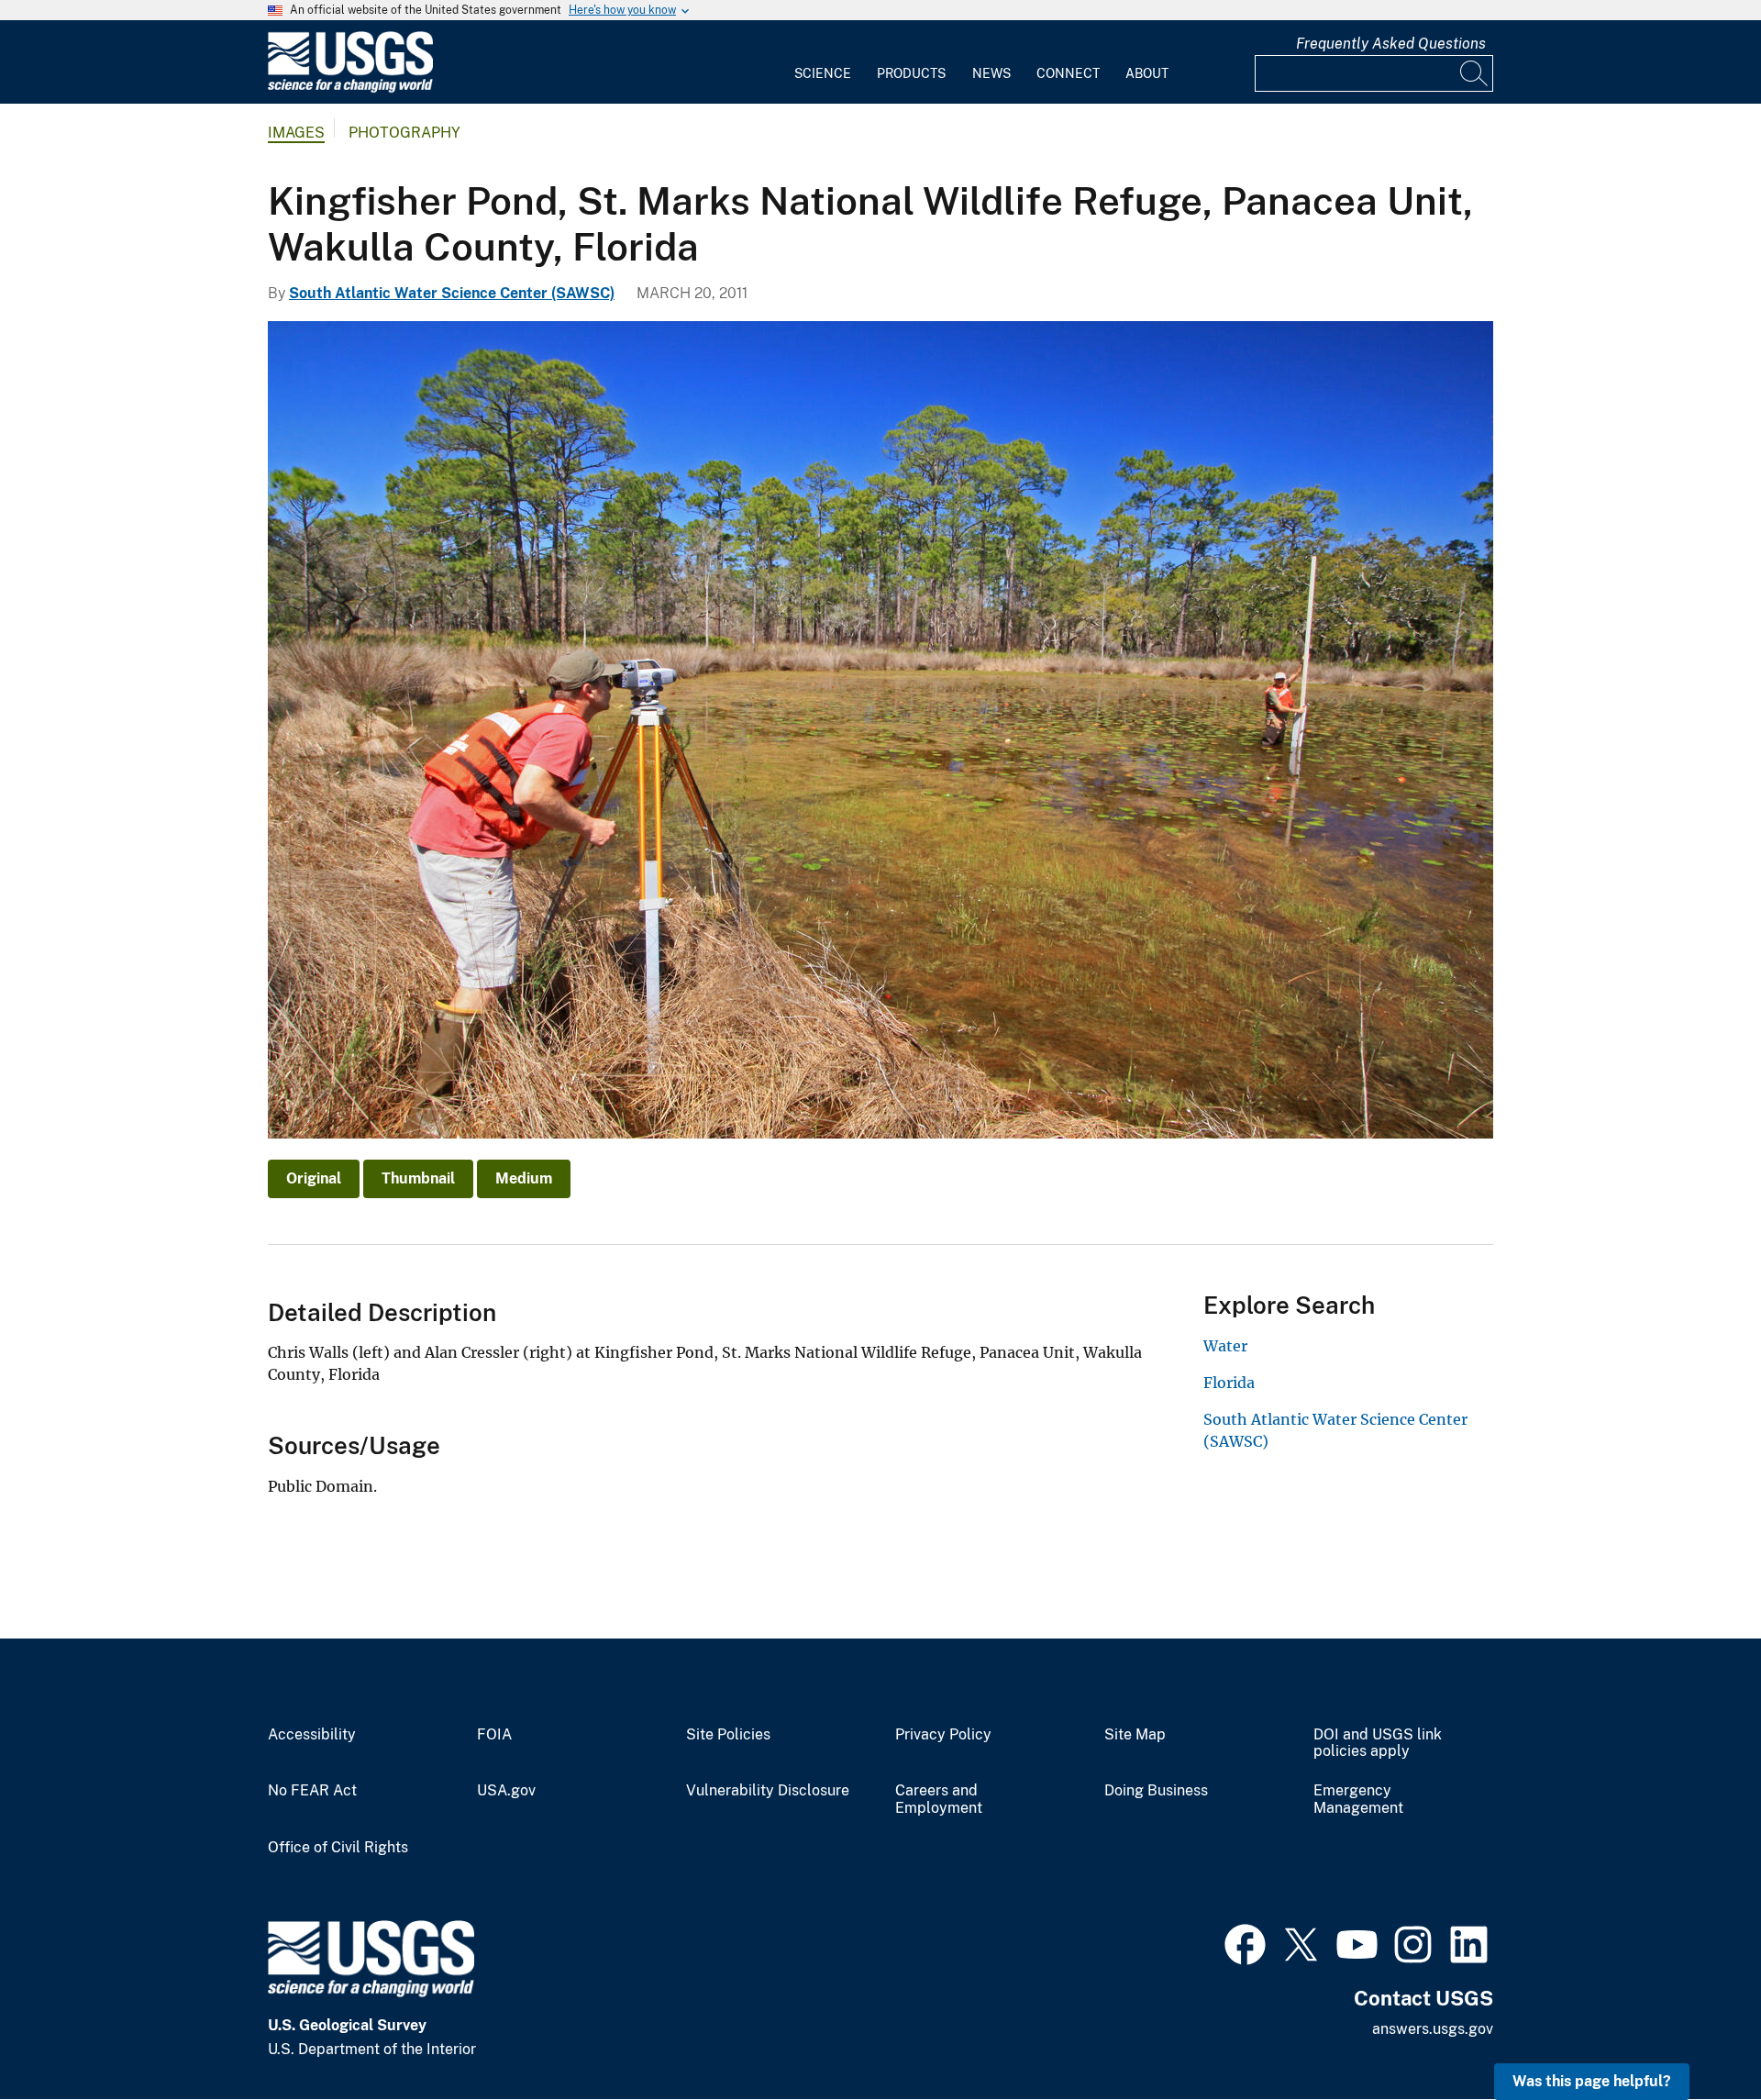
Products (911, 73)
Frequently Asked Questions (1391, 44)
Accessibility (312, 1735)
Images (296, 133)
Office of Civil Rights (338, 1848)
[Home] (350, 89)
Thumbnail (418, 1178)
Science (823, 73)
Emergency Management (1358, 1800)
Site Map (1135, 1735)
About (1147, 73)
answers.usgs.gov (1433, 2029)
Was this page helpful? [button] (1592, 2081)
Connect (1068, 73)
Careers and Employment (939, 1800)
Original (314, 1178)
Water (1225, 1346)
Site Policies (728, 1735)
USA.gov (506, 1791)
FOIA (494, 1735)
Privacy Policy (943, 1735)
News (991, 73)
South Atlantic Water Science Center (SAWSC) (452, 293)
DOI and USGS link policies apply (1378, 1744)
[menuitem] (823, 62)
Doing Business (1156, 1791)
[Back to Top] (1695, 2033)
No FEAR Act (312, 1791)
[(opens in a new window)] (1245, 1942)
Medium (524, 1178)
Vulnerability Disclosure (768, 1791)
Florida (1229, 1383)
